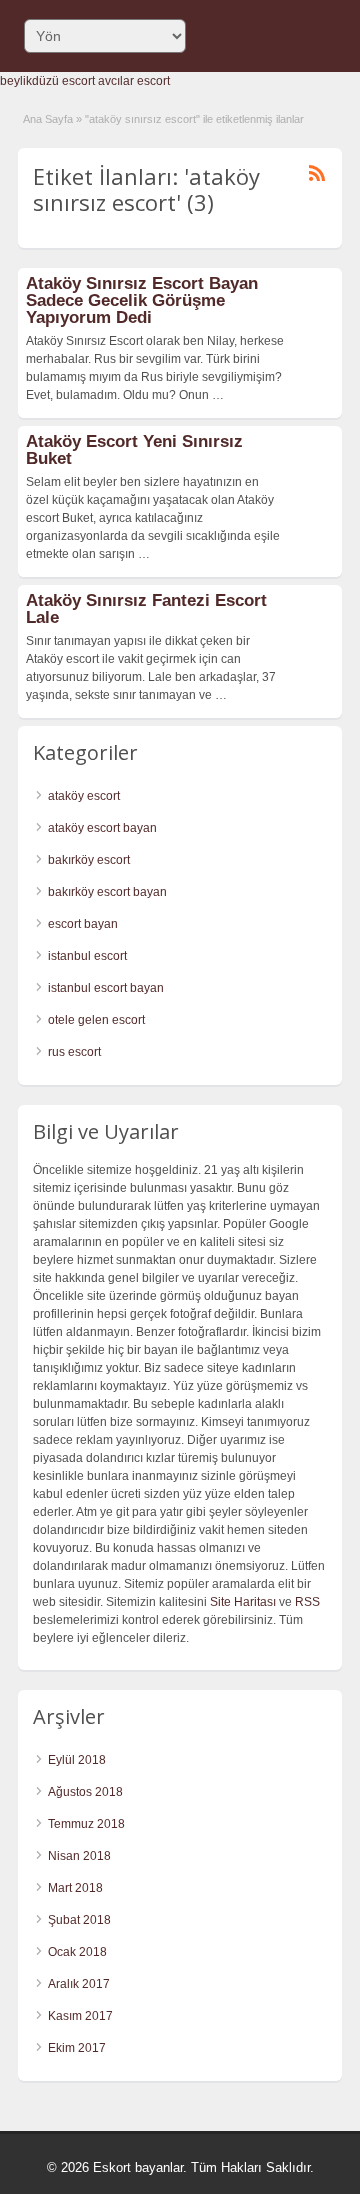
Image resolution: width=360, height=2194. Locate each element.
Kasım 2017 (80, 2016)
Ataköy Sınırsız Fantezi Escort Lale (146, 609)
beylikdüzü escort (47, 81)
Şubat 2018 (79, 1920)
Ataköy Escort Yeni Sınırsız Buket (134, 450)
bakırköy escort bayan (107, 892)
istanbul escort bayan (106, 988)
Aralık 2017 (79, 1984)
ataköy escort (84, 796)
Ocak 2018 (77, 1952)
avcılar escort (134, 81)
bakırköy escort (89, 860)
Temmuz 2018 (86, 1824)
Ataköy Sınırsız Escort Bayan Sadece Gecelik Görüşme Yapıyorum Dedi (142, 300)
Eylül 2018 (77, 1760)
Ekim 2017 (77, 2048)
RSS (307, 1602)
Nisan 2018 (79, 1856)
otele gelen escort (96, 1020)
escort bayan (83, 924)
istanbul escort (87, 956)
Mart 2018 (75, 1888)
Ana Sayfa (48, 119)
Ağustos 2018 (85, 1792)
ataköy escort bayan (102, 828)
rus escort (74, 1052)
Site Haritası (243, 1602)
